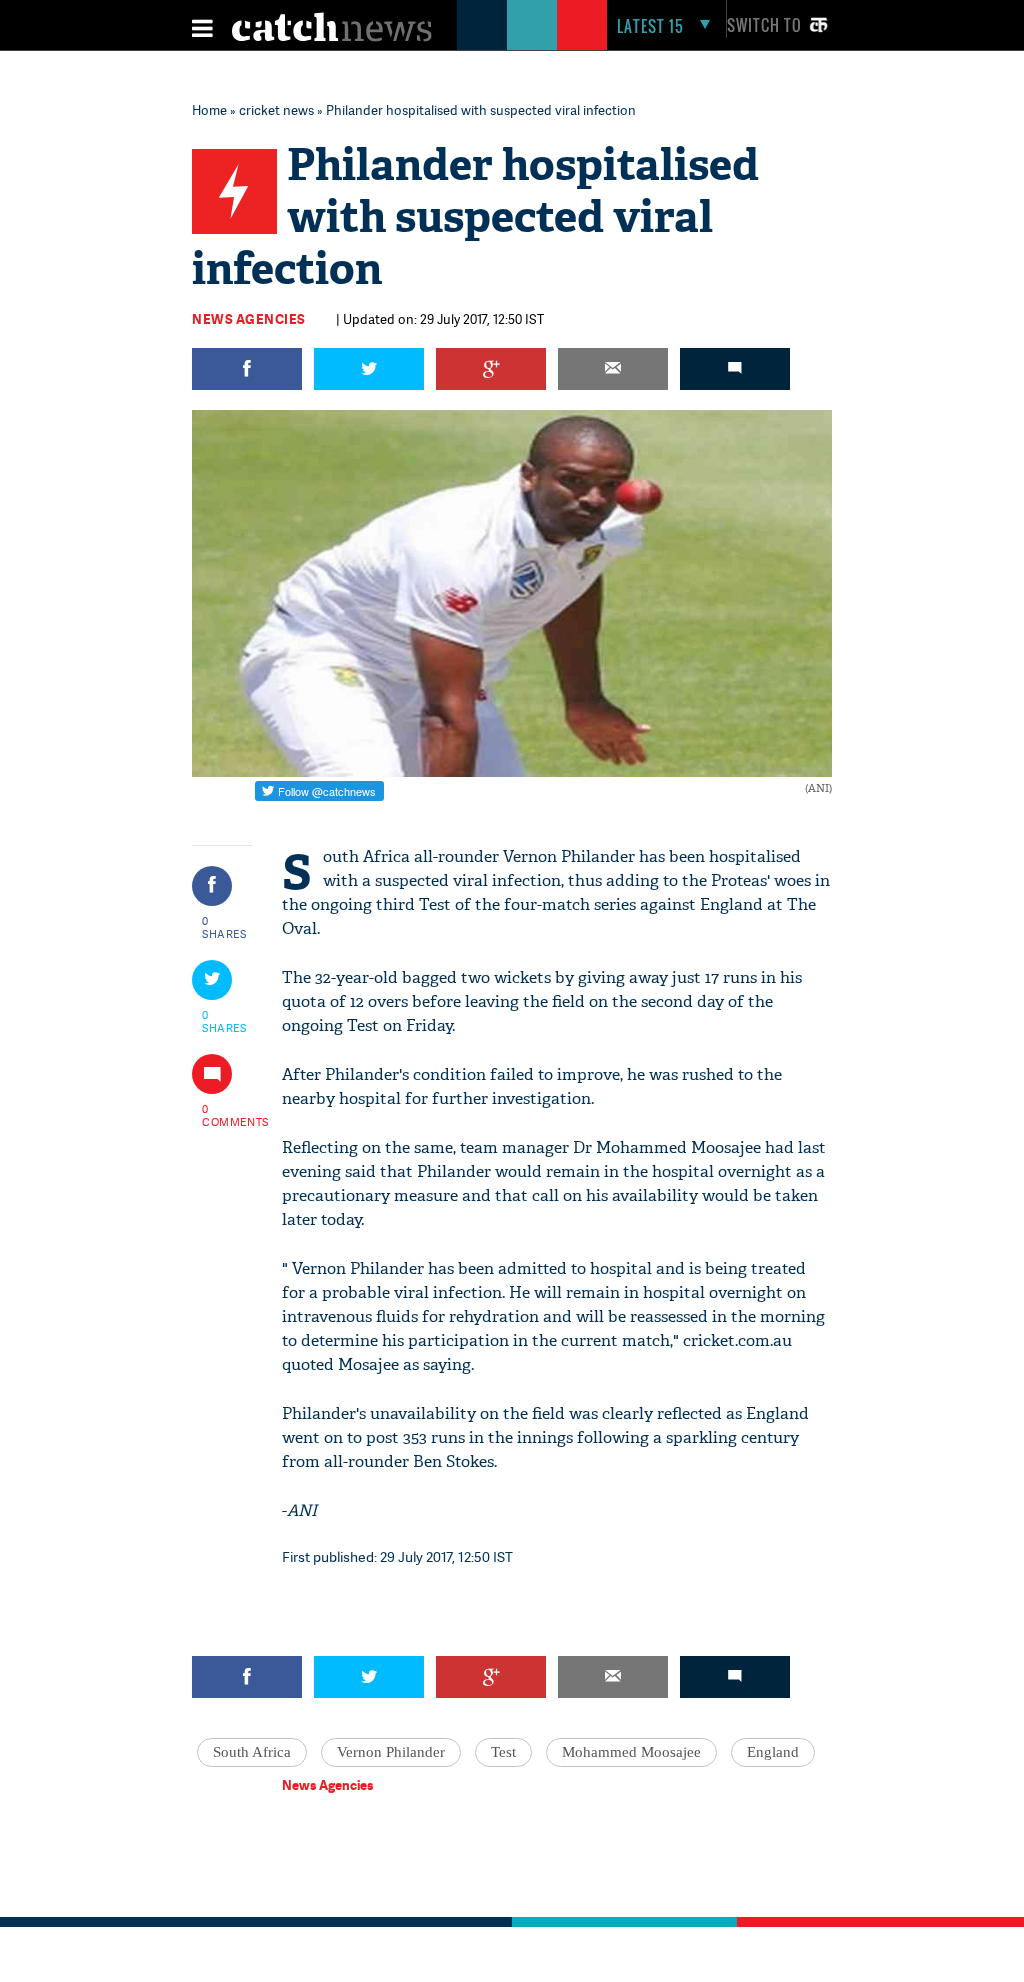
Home (209, 110)
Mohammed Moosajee (631, 1752)
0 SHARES (224, 927)
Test (503, 1752)
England (773, 1752)
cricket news (276, 110)
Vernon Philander (391, 1752)
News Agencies (249, 319)
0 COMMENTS (225, 1115)
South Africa (252, 1752)
